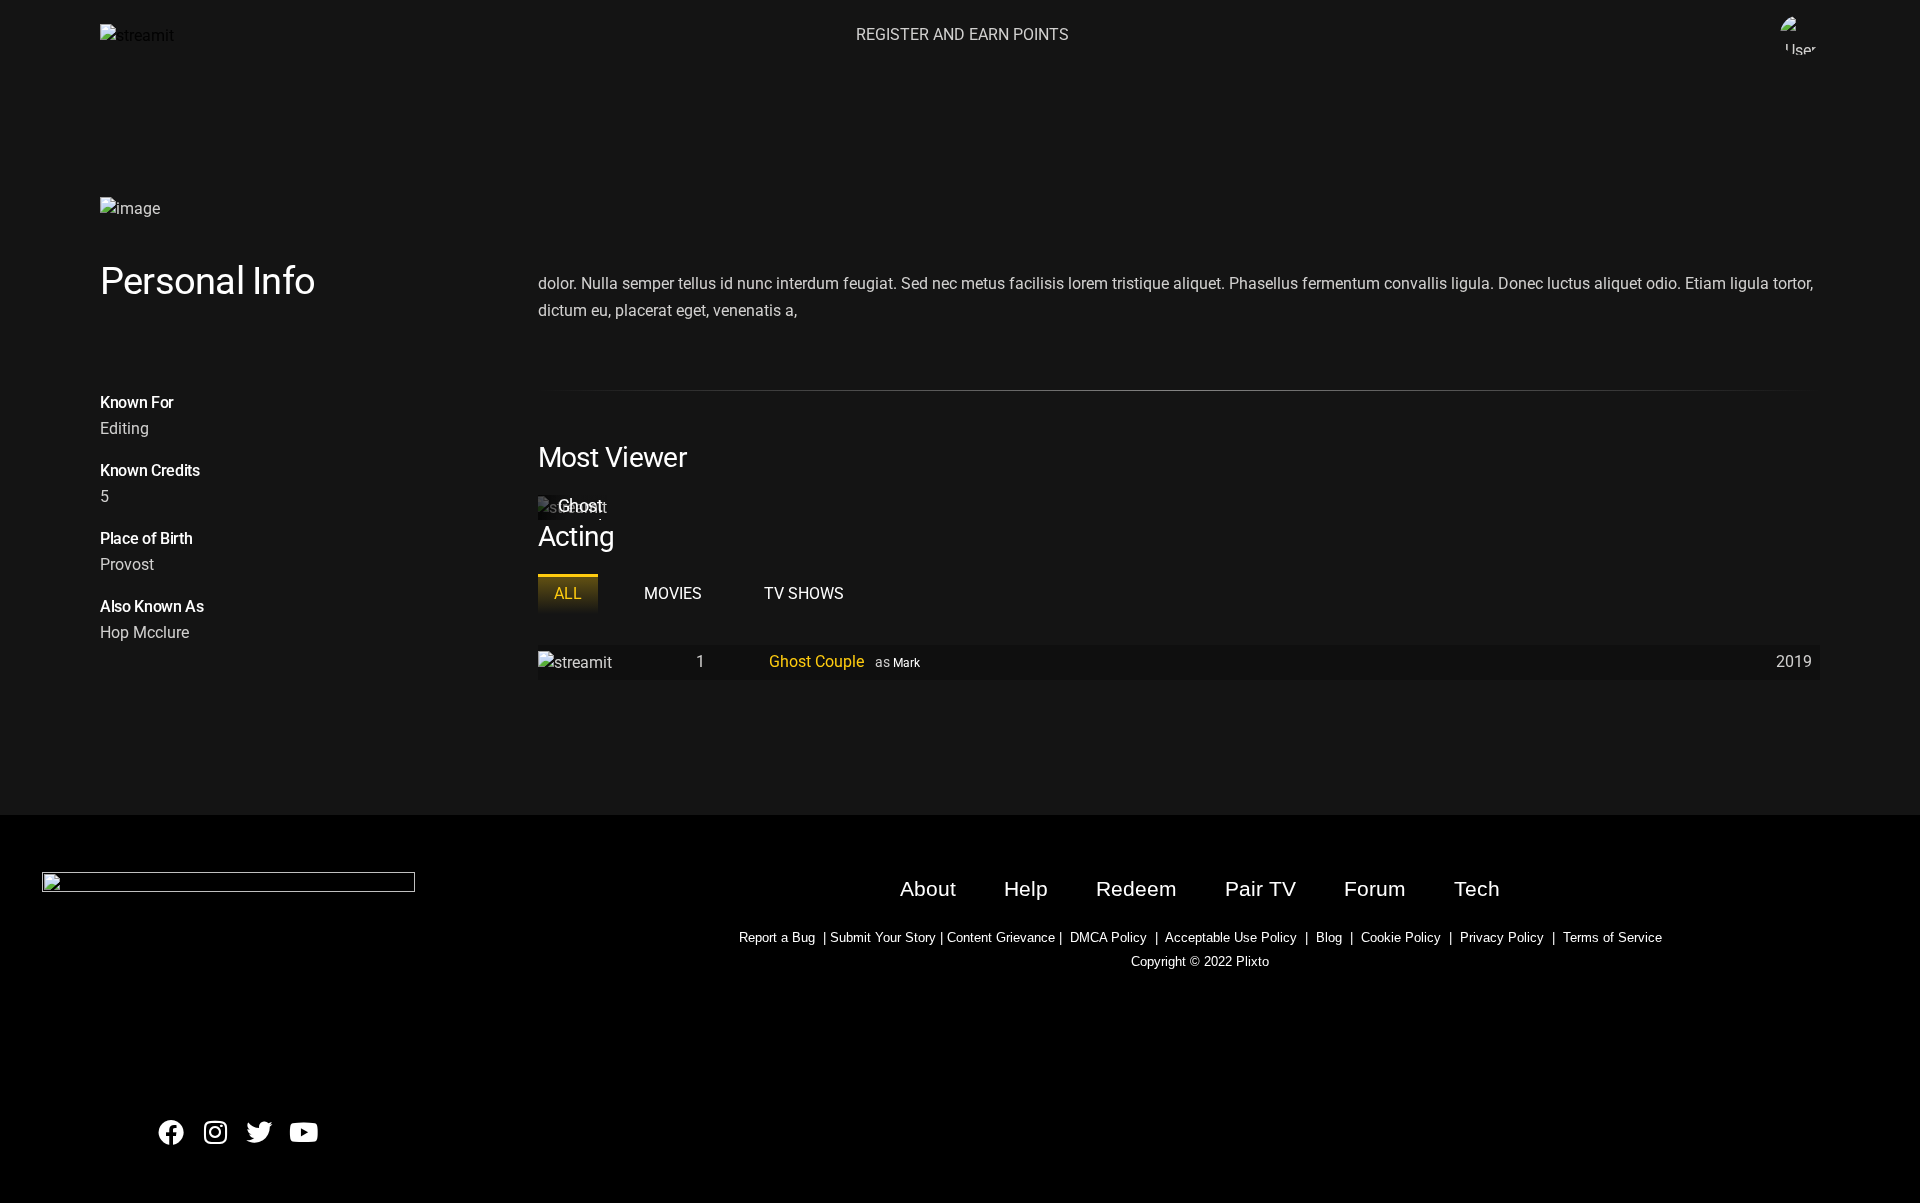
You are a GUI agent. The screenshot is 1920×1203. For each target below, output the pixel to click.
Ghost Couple (585, 516)
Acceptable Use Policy (1227, 937)
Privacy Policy (1502, 937)
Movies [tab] (673, 593)
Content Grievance (1001, 937)
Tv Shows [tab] (804, 593)
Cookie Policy (1401, 937)
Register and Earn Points (962, 34)
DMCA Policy (1108, 937)
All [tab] (568, 593)
